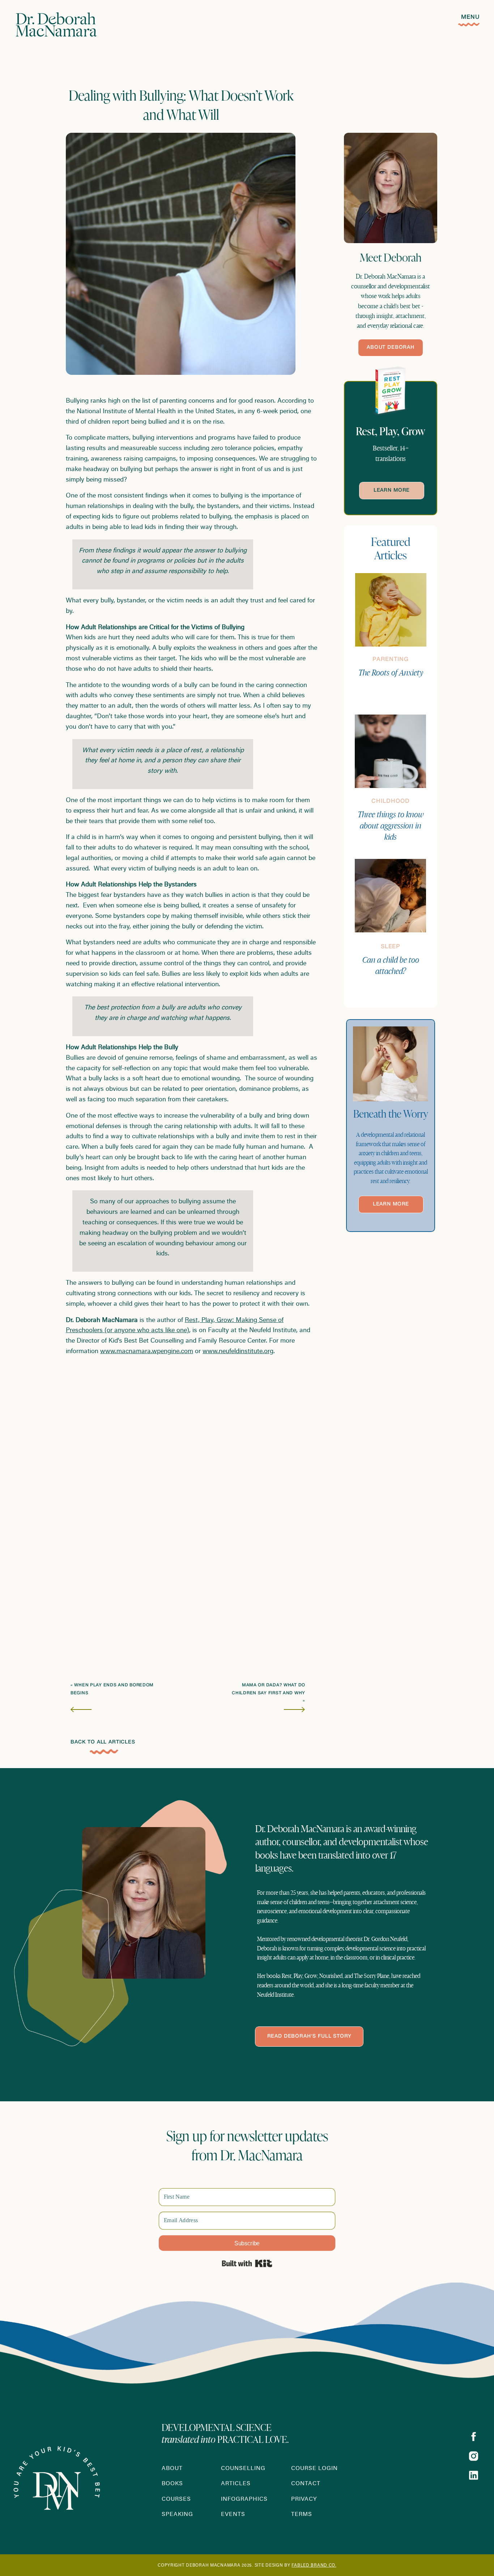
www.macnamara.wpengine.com (147, 1352)
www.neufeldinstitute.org (238, 1352)
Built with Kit (247, 2263)
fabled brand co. (314, 2566)
